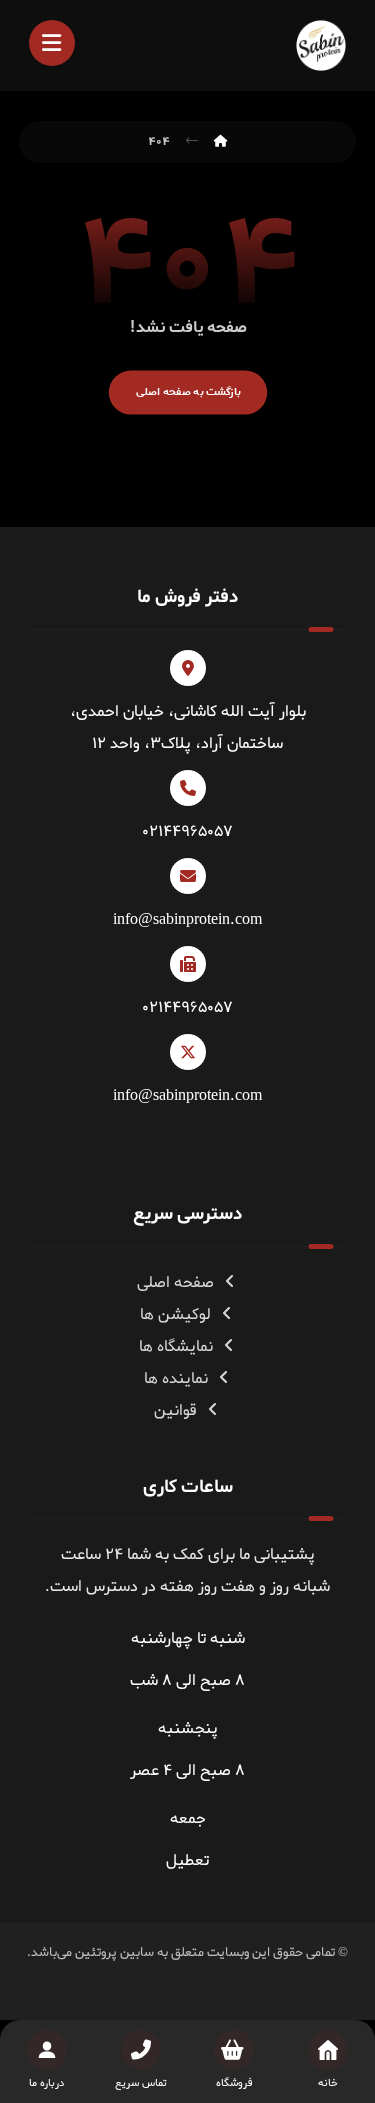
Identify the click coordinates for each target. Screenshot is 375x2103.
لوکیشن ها (175, 1315)
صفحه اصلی (175, 1283)
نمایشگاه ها (176, 1347)
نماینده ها (176, 1379)
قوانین (175, 1411)
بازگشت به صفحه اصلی (187, 392)
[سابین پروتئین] (321, 45)
